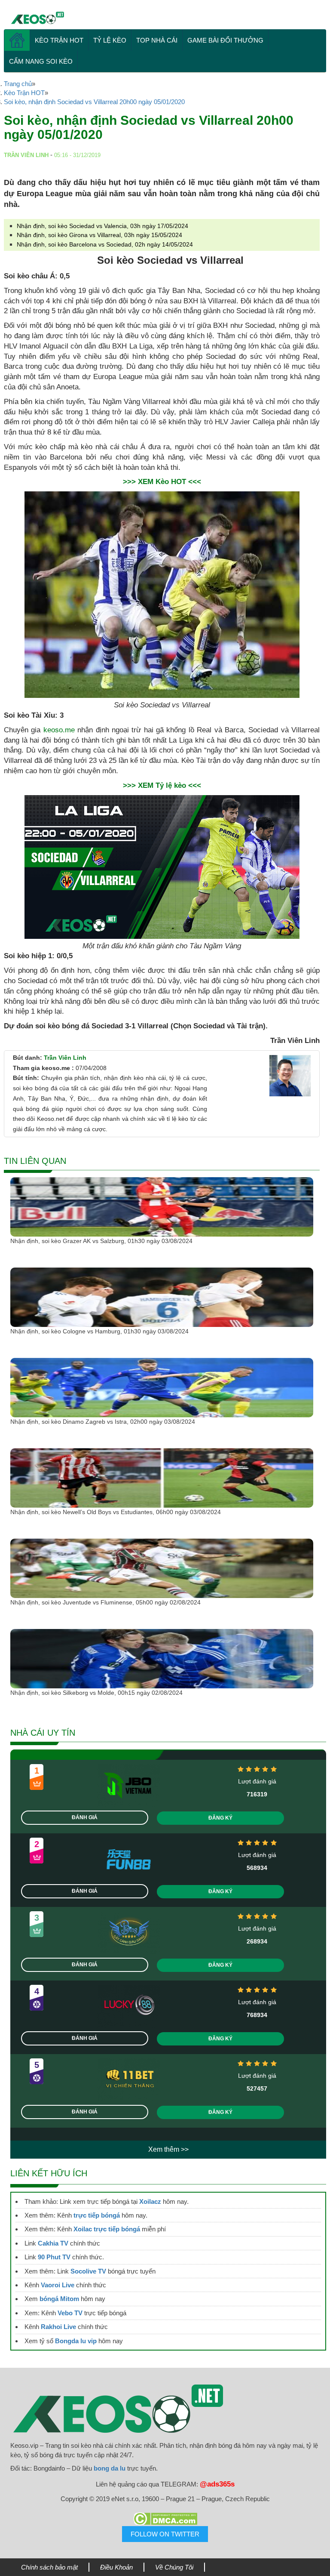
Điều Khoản (116, 2567)
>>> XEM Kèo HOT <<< (162, 482)
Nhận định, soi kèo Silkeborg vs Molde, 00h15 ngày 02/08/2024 (96, 1693)
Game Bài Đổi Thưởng (225, 40)
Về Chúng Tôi (174, 2567)
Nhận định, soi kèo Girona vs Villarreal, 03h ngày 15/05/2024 (99, 235)
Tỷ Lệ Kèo (110, 40)
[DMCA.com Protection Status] (165, 2519)
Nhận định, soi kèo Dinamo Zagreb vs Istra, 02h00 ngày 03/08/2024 (103, 1422)
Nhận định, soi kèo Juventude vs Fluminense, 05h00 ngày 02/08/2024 (105, 1602)
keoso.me (59, 730)
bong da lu (110, 2468)
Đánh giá (85, 1817)
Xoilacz (150, 2201)
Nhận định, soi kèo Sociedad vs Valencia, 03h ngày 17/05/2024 (102, 226)
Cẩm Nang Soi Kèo (41, 61)
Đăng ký (220, 1818)
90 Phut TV (54, 2257)
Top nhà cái (157, 40)
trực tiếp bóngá (97, 2215)
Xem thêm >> (168, 2149)
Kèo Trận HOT (59, 40)
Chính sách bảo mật (49, 2567)
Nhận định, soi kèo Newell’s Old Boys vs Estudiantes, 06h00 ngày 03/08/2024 (116, 1512)
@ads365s (217, 2484)
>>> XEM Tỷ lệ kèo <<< (162, 785)
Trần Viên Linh (65, 1058)
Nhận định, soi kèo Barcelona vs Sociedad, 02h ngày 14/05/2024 (105, 244)
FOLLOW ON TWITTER (165, 2534)
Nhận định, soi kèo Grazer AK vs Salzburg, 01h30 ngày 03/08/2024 (101, 1241)
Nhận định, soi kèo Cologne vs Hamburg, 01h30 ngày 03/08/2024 (99, 1331)
